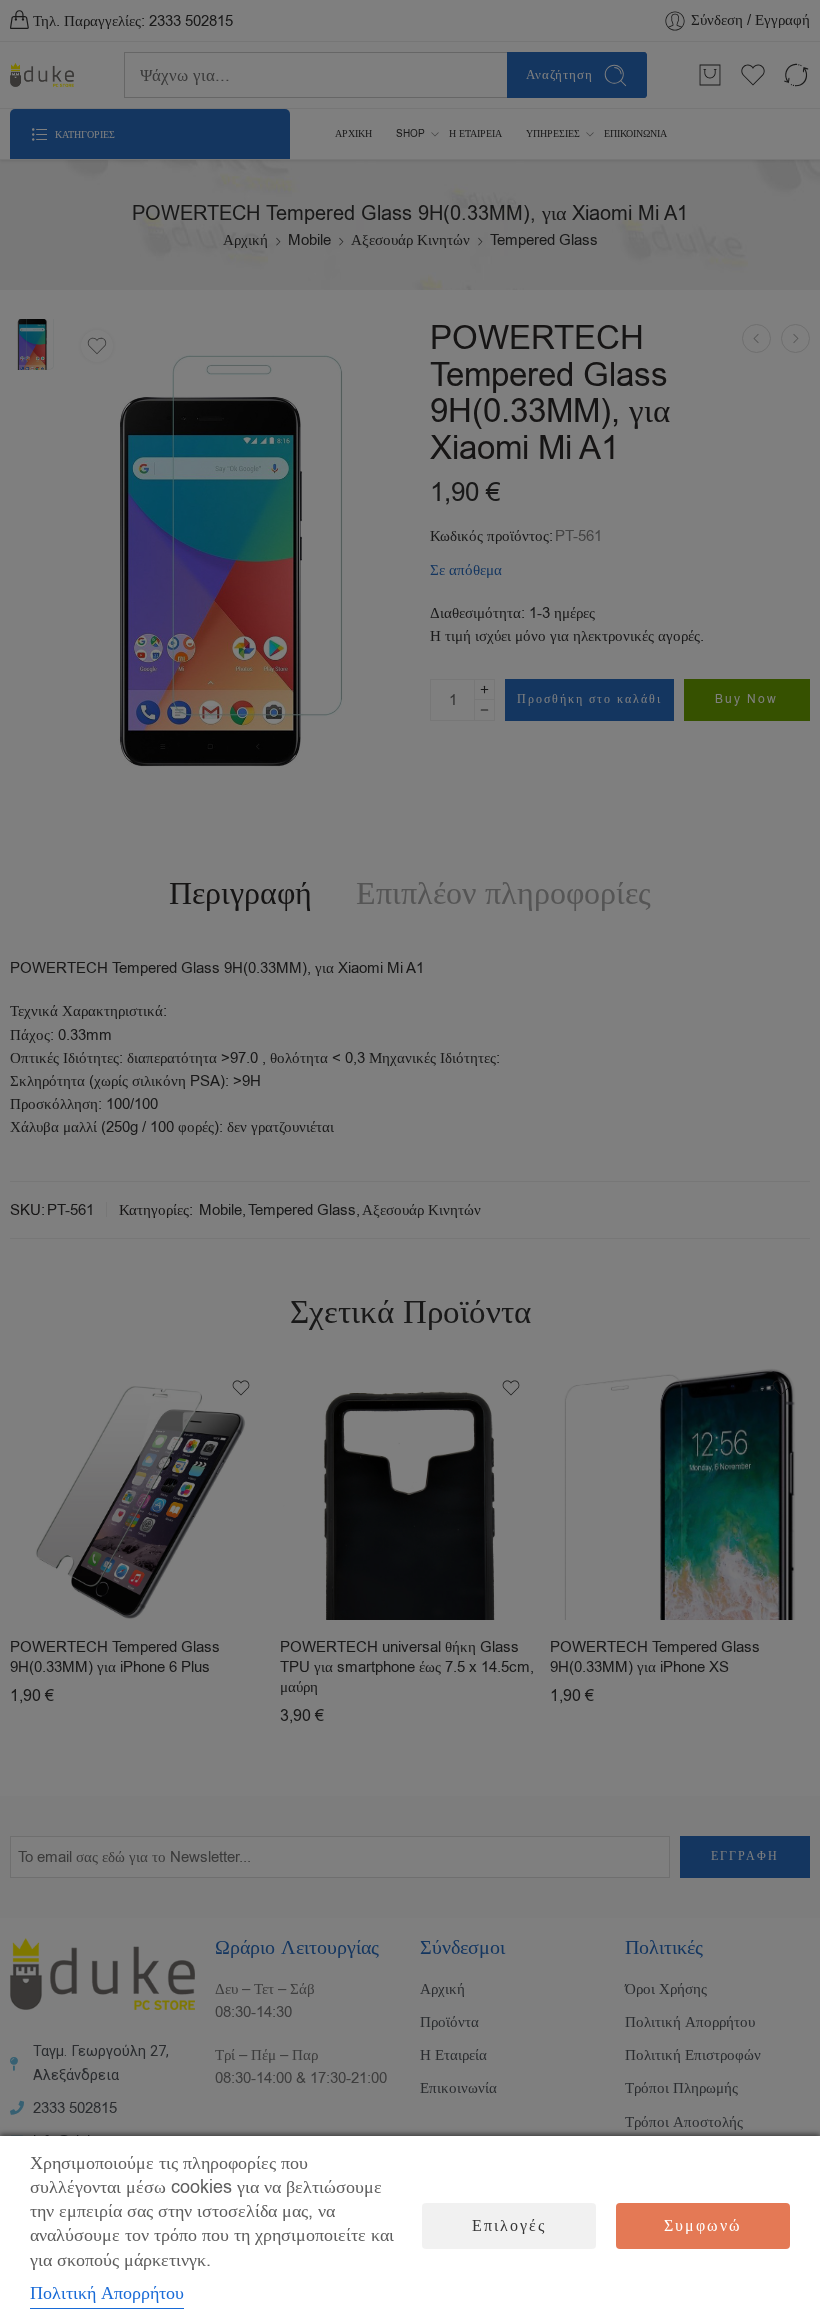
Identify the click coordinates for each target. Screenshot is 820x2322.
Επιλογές (509, 2226)
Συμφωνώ (703, 2226)
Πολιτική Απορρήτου (107, 2293)
